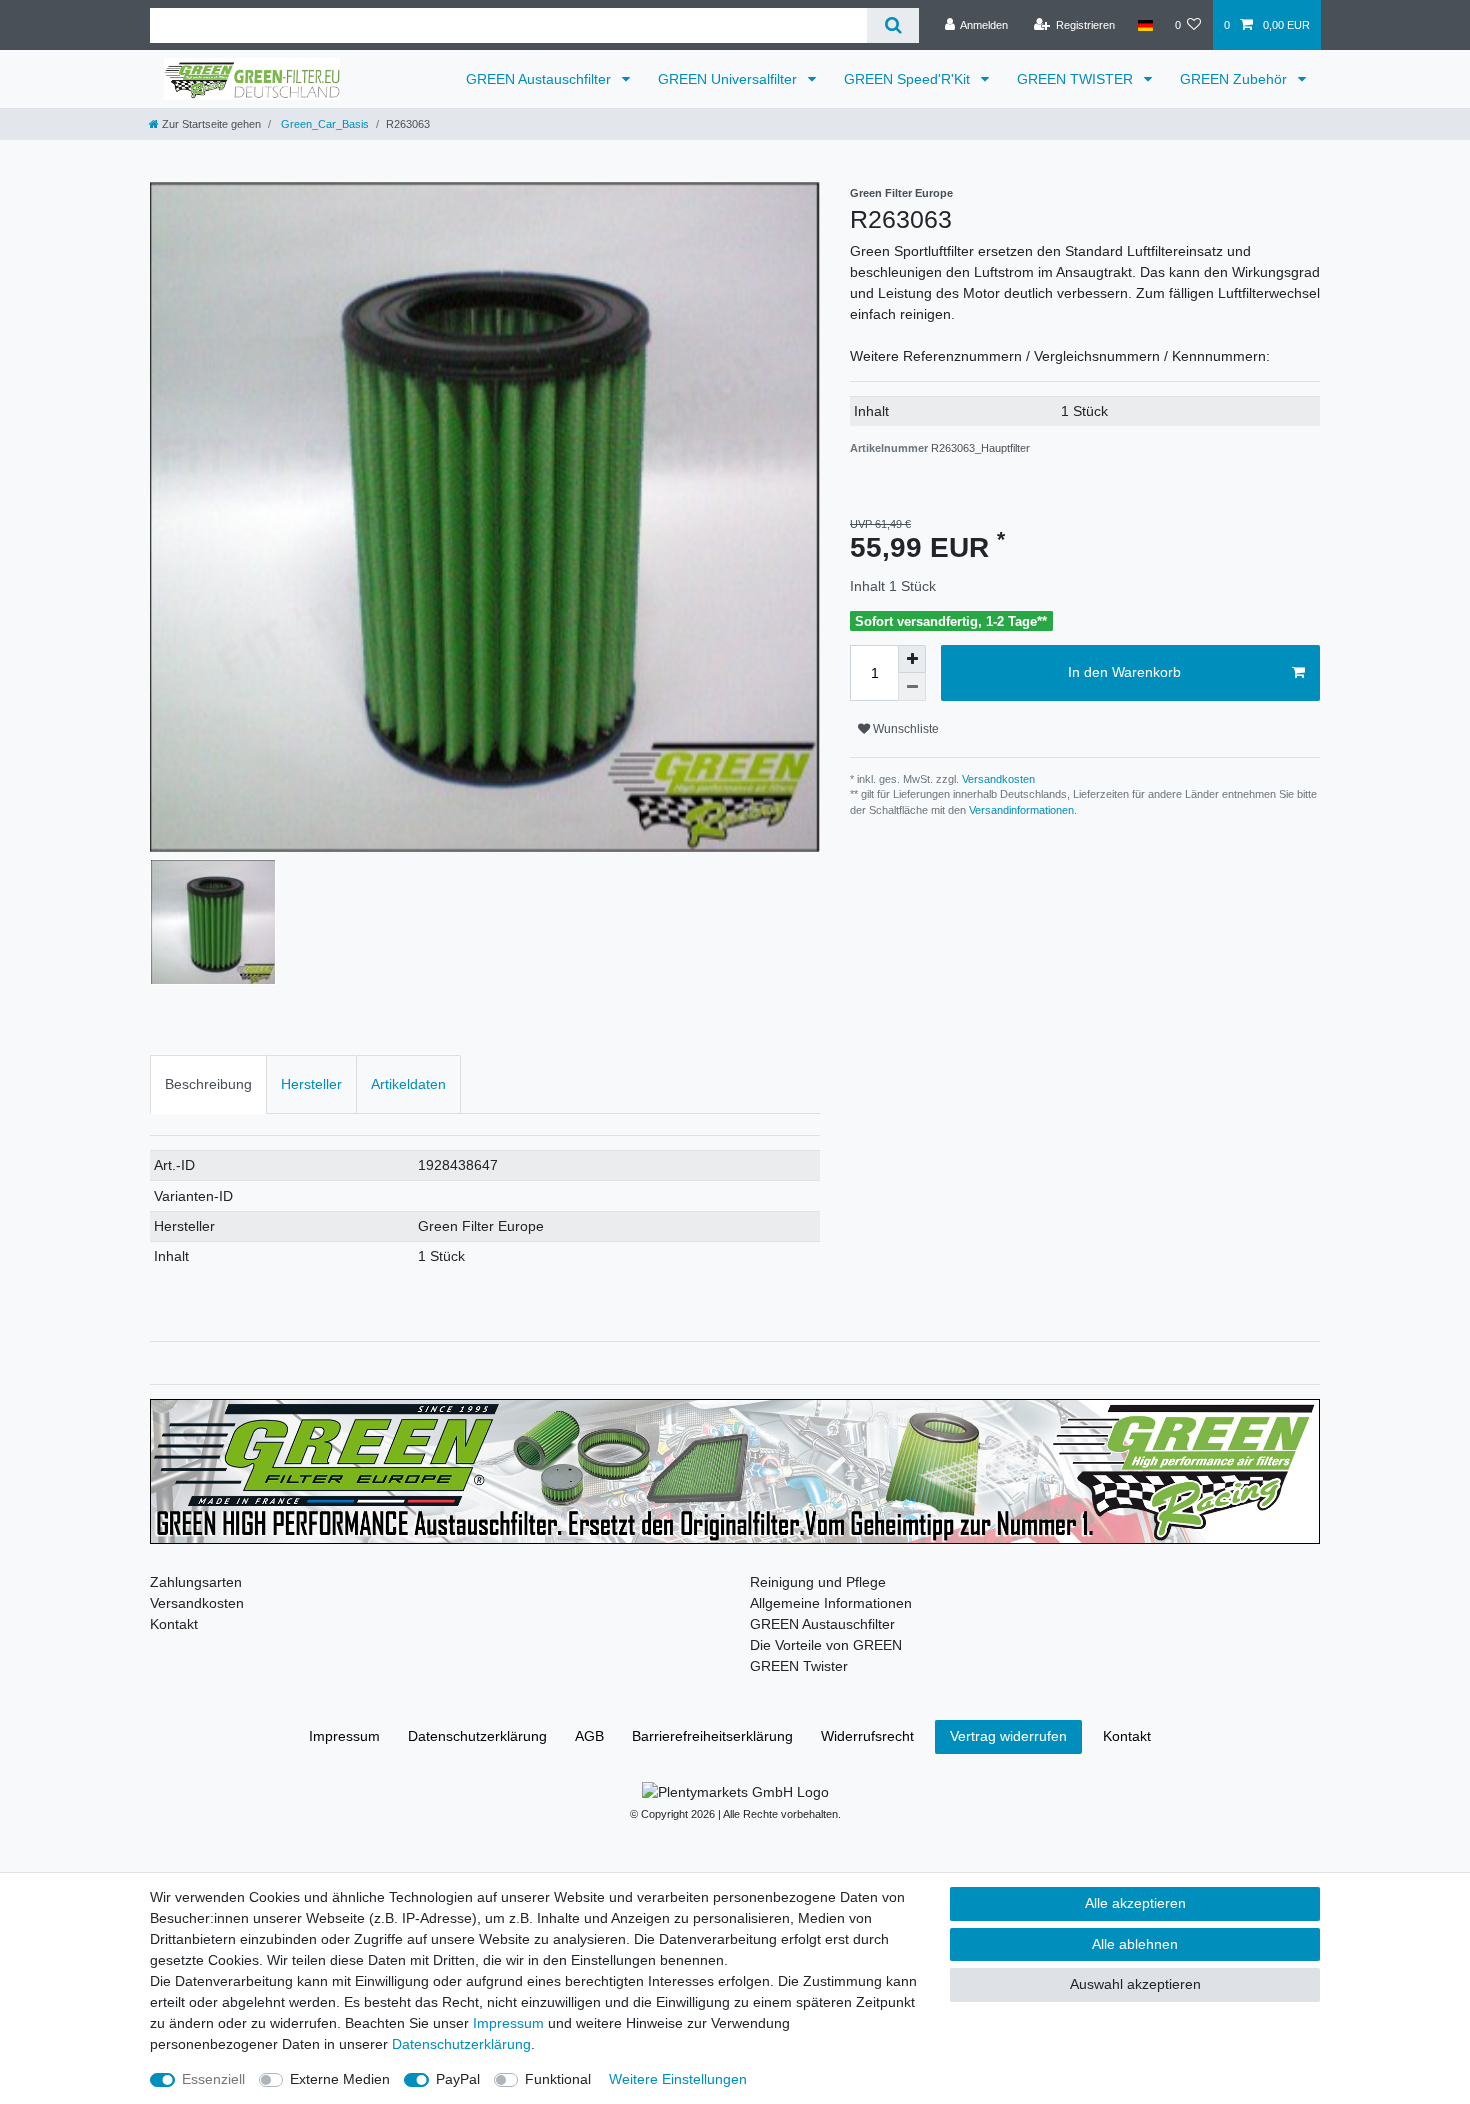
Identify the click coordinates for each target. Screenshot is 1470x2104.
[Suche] (892, 25)
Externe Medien (340, 2079)
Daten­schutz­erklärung (477, 1736)
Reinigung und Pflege (818, 1582)
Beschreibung (208, 1084)
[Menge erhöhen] (912, 659)
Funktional (558, 2079)
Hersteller (311, 1084)
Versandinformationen (1021, 810)
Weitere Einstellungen (678, 2079)
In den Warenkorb (1124, 672)
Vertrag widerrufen (1008, 1736)
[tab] (208, 1084)
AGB (589, 1736)
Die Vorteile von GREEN (826, 1645)
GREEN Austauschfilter (540, 79)
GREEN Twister (799, 1666)
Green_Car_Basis (323, 124)
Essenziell (213, 2079)
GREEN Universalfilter (729, 79)
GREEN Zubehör (1235, 79)
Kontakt (174, 1624)
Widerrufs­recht (867, 1736)
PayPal (458, 2079)
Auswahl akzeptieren (1135, 1984)
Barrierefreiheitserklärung (712, 1736)
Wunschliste (904, 729)
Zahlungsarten (196, 1582)
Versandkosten (997, 779)
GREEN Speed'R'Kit (909, 79)
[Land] (1144, 25)
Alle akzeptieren (1135, 1903)
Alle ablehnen (1135, 1944)
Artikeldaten (408, 1084)
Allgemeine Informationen (831, 1603)
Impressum (344, 1736)
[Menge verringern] (912, 687)
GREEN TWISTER (1077, 79)
